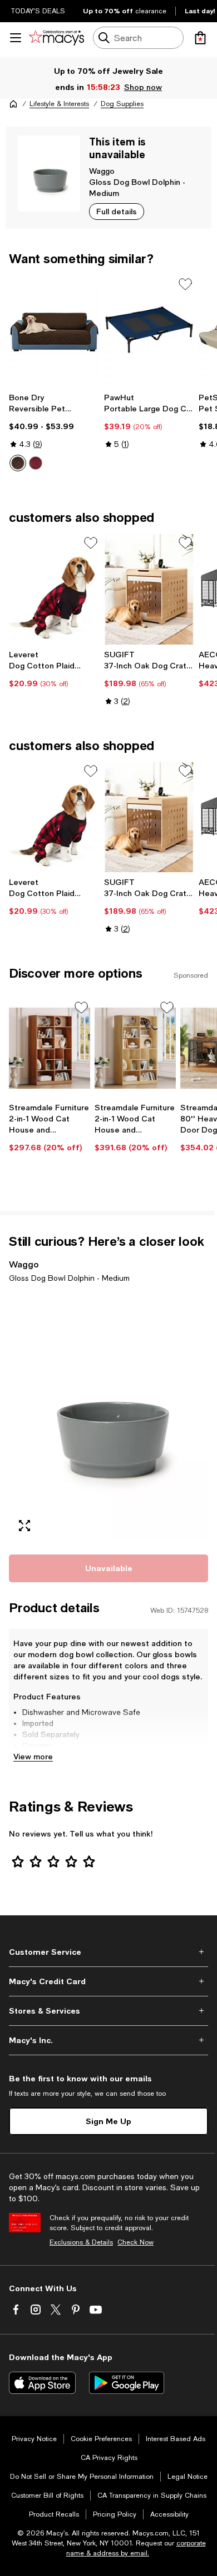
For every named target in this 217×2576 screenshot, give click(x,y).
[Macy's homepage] (13, 104)
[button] (108, 1417)
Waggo (102, 171)
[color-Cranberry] (36, 463)
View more (33, 1756)
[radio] (18, 463)
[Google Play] (127, 2383)
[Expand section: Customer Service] (108, 1952)
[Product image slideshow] (108, 1417)
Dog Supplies (122, 104)
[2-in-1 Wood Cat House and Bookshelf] (50, 1048)
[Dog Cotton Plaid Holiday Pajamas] (54, 589)
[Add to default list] (185, 284)
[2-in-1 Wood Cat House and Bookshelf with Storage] (135, 1048)
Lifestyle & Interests (59, 104)
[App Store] (42, 2383)
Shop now (143, 87)
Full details (117, 211)
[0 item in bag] (200, 38)
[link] (54, 432)
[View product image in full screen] (24, 1526)
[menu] (16, 38)
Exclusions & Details (81, 2242)
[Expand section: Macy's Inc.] (108, 2040)
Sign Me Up (108, 2121)
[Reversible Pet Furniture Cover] (54, 330)
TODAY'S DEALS (38, 11)
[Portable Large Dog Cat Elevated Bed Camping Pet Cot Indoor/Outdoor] (149, 330)
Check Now (135, 2242)
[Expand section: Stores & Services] (108, 2011)
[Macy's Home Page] (56, 38)
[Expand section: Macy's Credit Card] (108, 1981)
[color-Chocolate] (18, 463)
